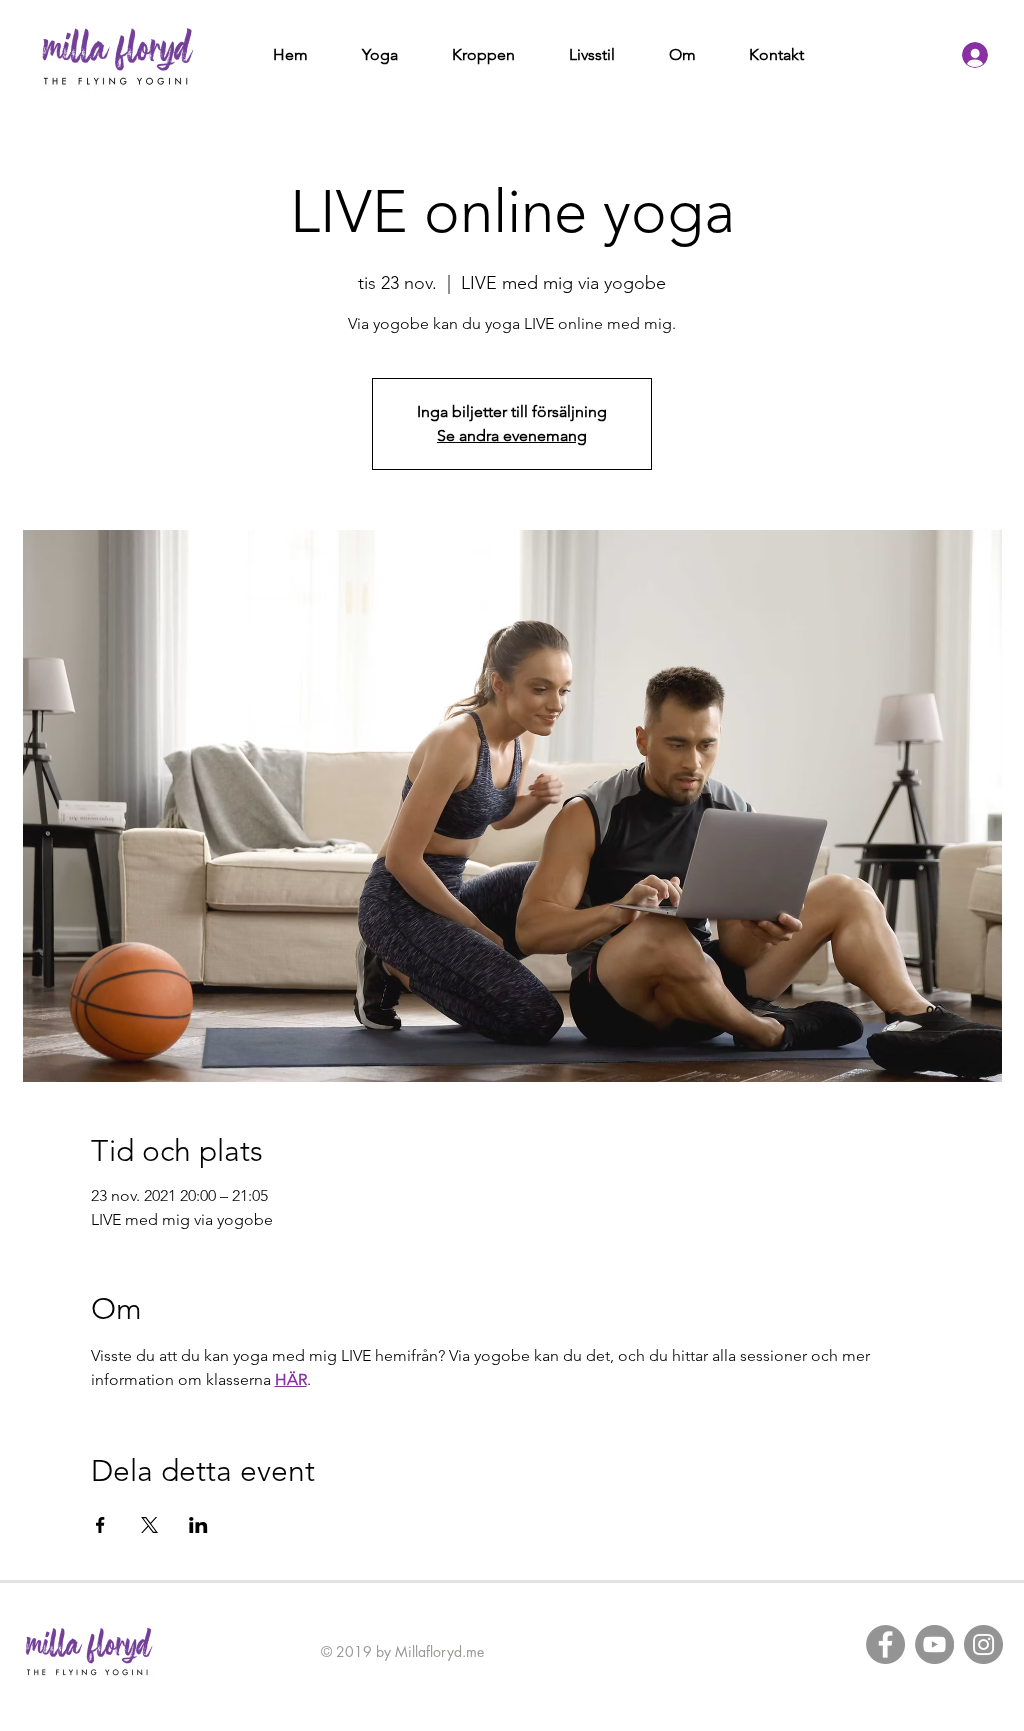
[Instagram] (983, 1644)
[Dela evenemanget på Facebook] (100, 1525)
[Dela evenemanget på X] (149, 1525)
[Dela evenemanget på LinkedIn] (198, 1525)
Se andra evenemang (512, 435)
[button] (380, 55)
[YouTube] (934, 1644)
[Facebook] (885, 1644)
